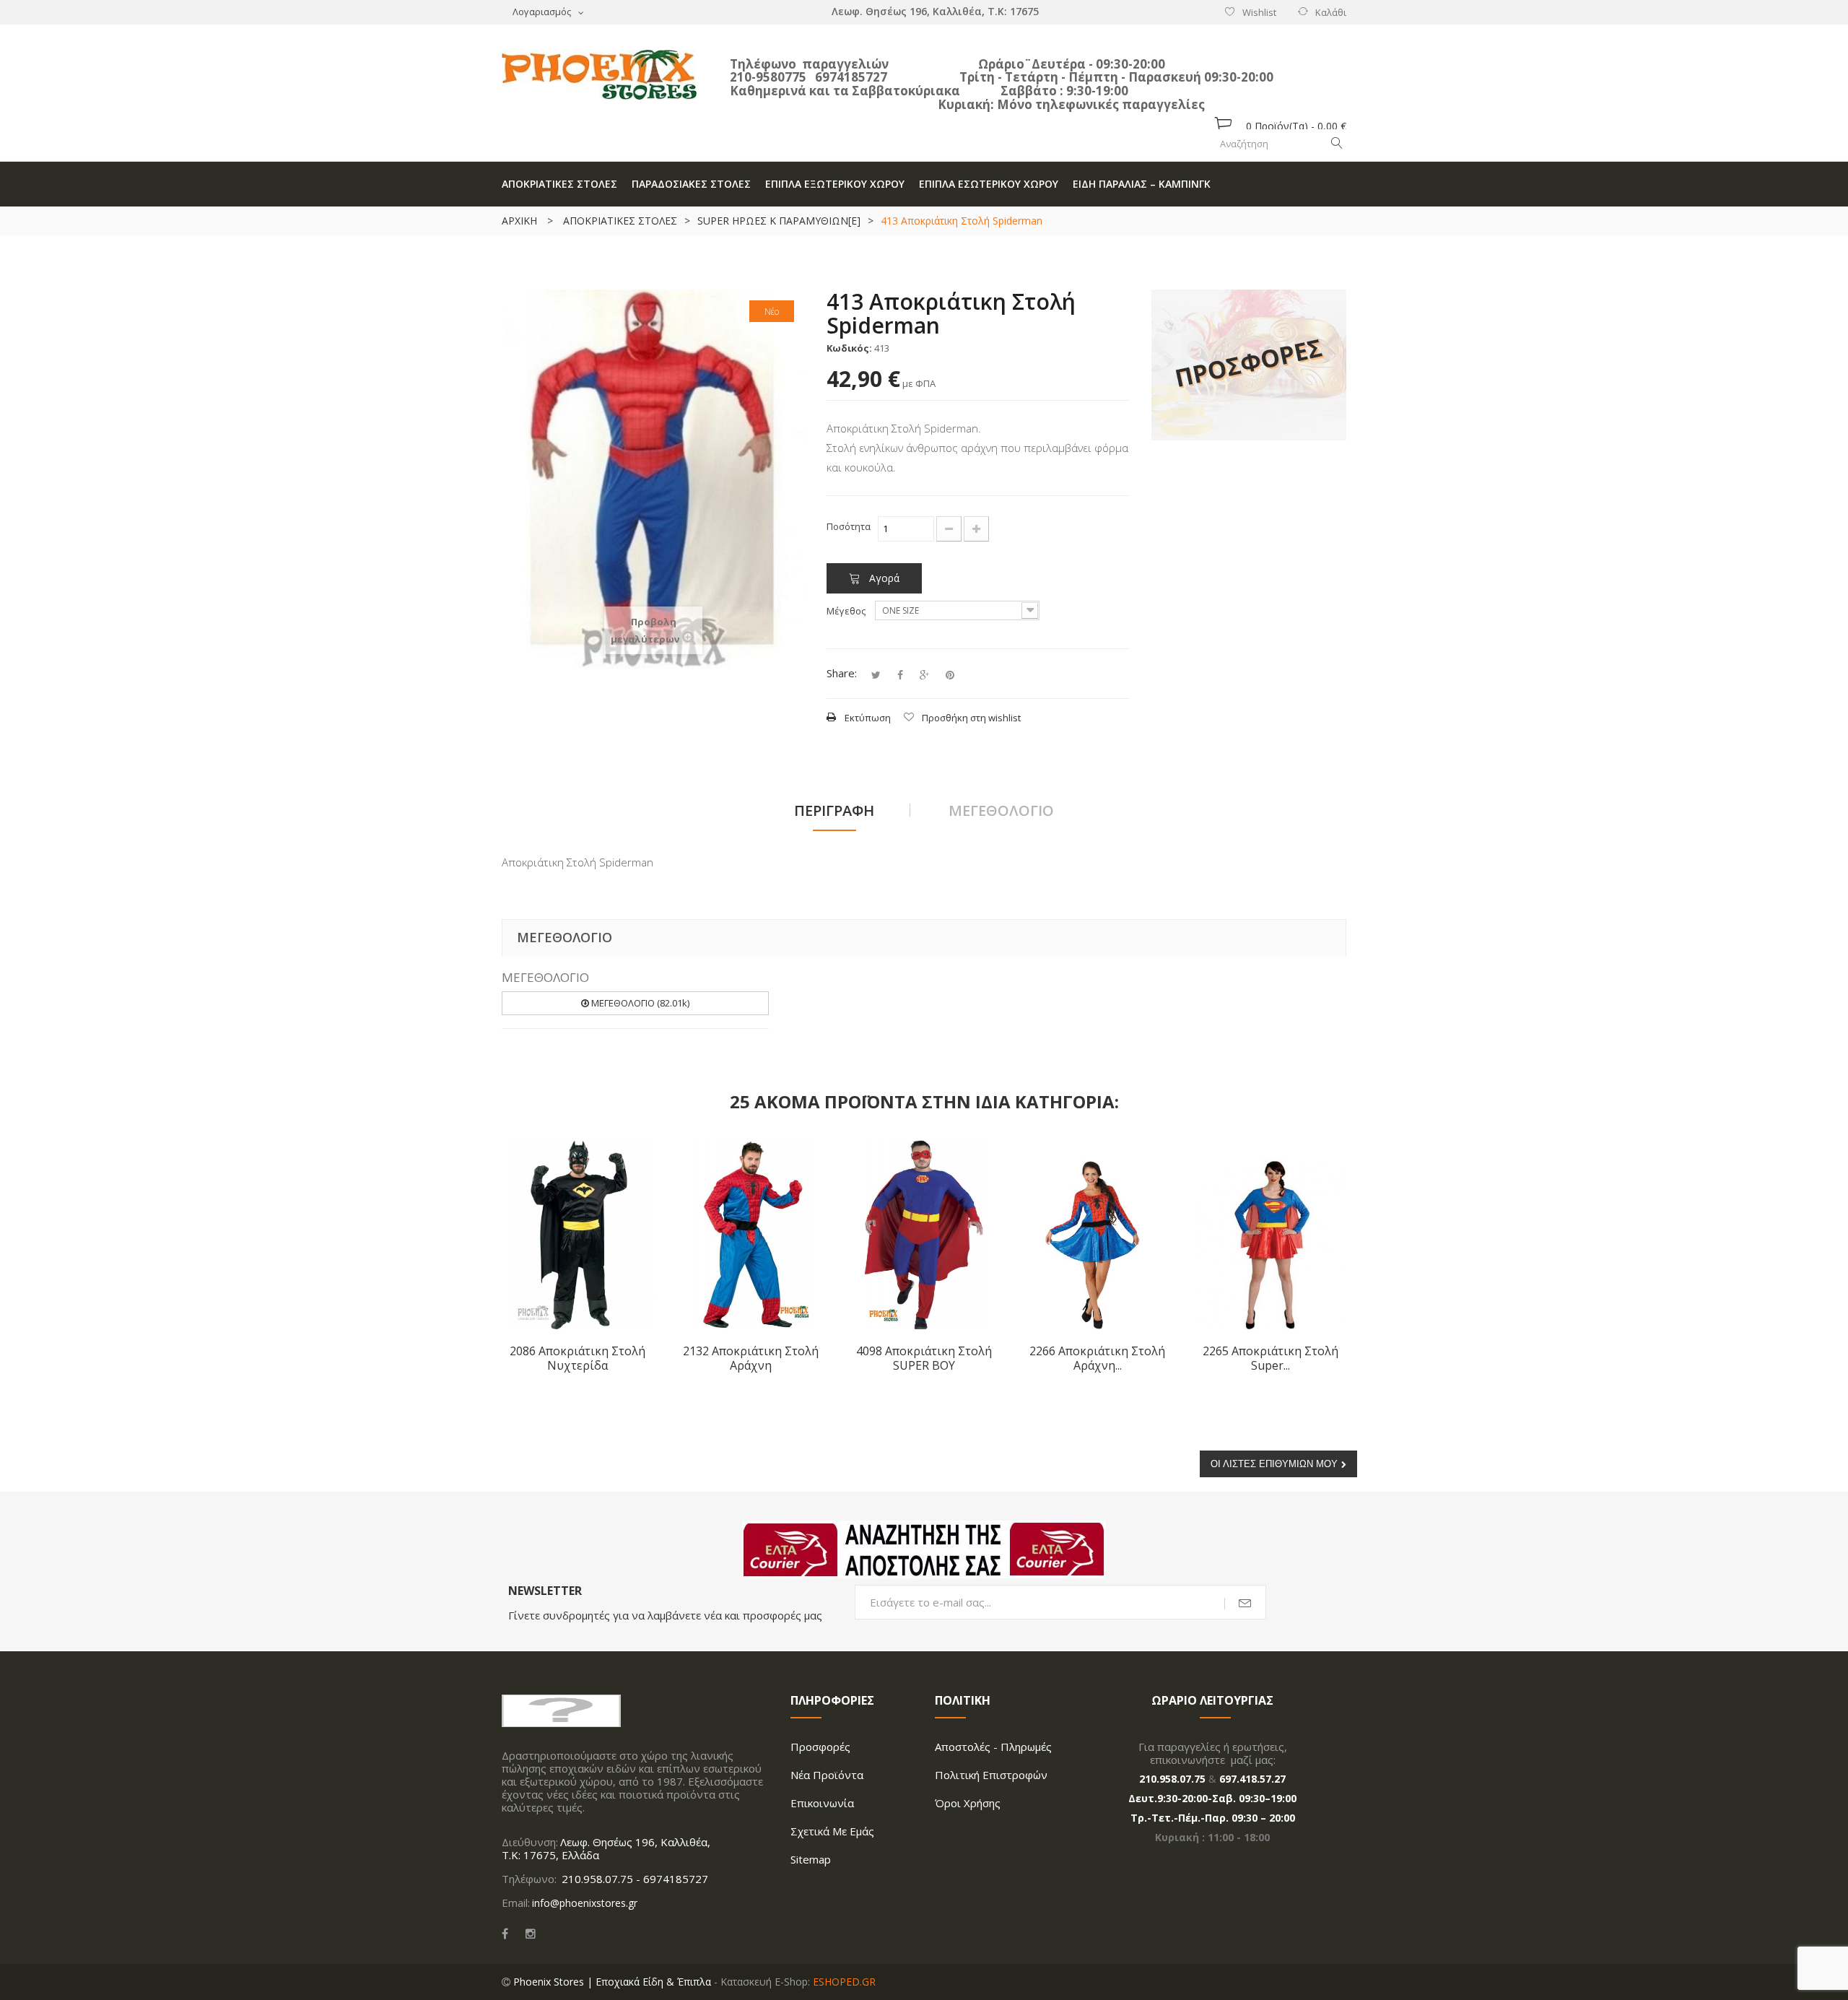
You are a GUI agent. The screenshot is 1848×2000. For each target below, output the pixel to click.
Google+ (924, 675)
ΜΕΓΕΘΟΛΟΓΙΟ (1001, 810)
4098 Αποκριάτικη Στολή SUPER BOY (924, 1358)
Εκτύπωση (868, 718)
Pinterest (950, 675)
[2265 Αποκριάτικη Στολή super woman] (1270, 1234)
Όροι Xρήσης (968, 1803)
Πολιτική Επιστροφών (991, 1775)
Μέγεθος (847, 611)
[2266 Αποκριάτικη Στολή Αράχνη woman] (1097, 1234)
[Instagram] (531, 1934)
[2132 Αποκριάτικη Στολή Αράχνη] (751, 1234)
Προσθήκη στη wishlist (971, 718)
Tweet (876, 675)
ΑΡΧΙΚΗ (519, 221)
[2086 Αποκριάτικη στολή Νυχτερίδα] (577, 1234)
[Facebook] (505, 1934)
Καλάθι (1331, 12)
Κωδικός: (849, 348)
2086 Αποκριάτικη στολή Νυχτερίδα (577, 1358)
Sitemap (811, 1859)
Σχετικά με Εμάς (832, 1831)
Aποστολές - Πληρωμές (993, 1747)
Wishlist (1259, 12)
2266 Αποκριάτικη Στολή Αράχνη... (1097, 1358)
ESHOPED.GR (844, 1982)
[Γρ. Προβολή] (632, 1161)
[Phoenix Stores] (599, 75)
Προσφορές (820, 1747)
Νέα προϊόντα (827, 1775)
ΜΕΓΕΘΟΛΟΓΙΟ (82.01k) (639, 1003)
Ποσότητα (849, 526)
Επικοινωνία (822, 1803)
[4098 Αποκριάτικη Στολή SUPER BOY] (924, 1234)
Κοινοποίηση (900, 675)
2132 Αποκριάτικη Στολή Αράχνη (751, 1358)
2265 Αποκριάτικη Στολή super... (1270, 1358)
